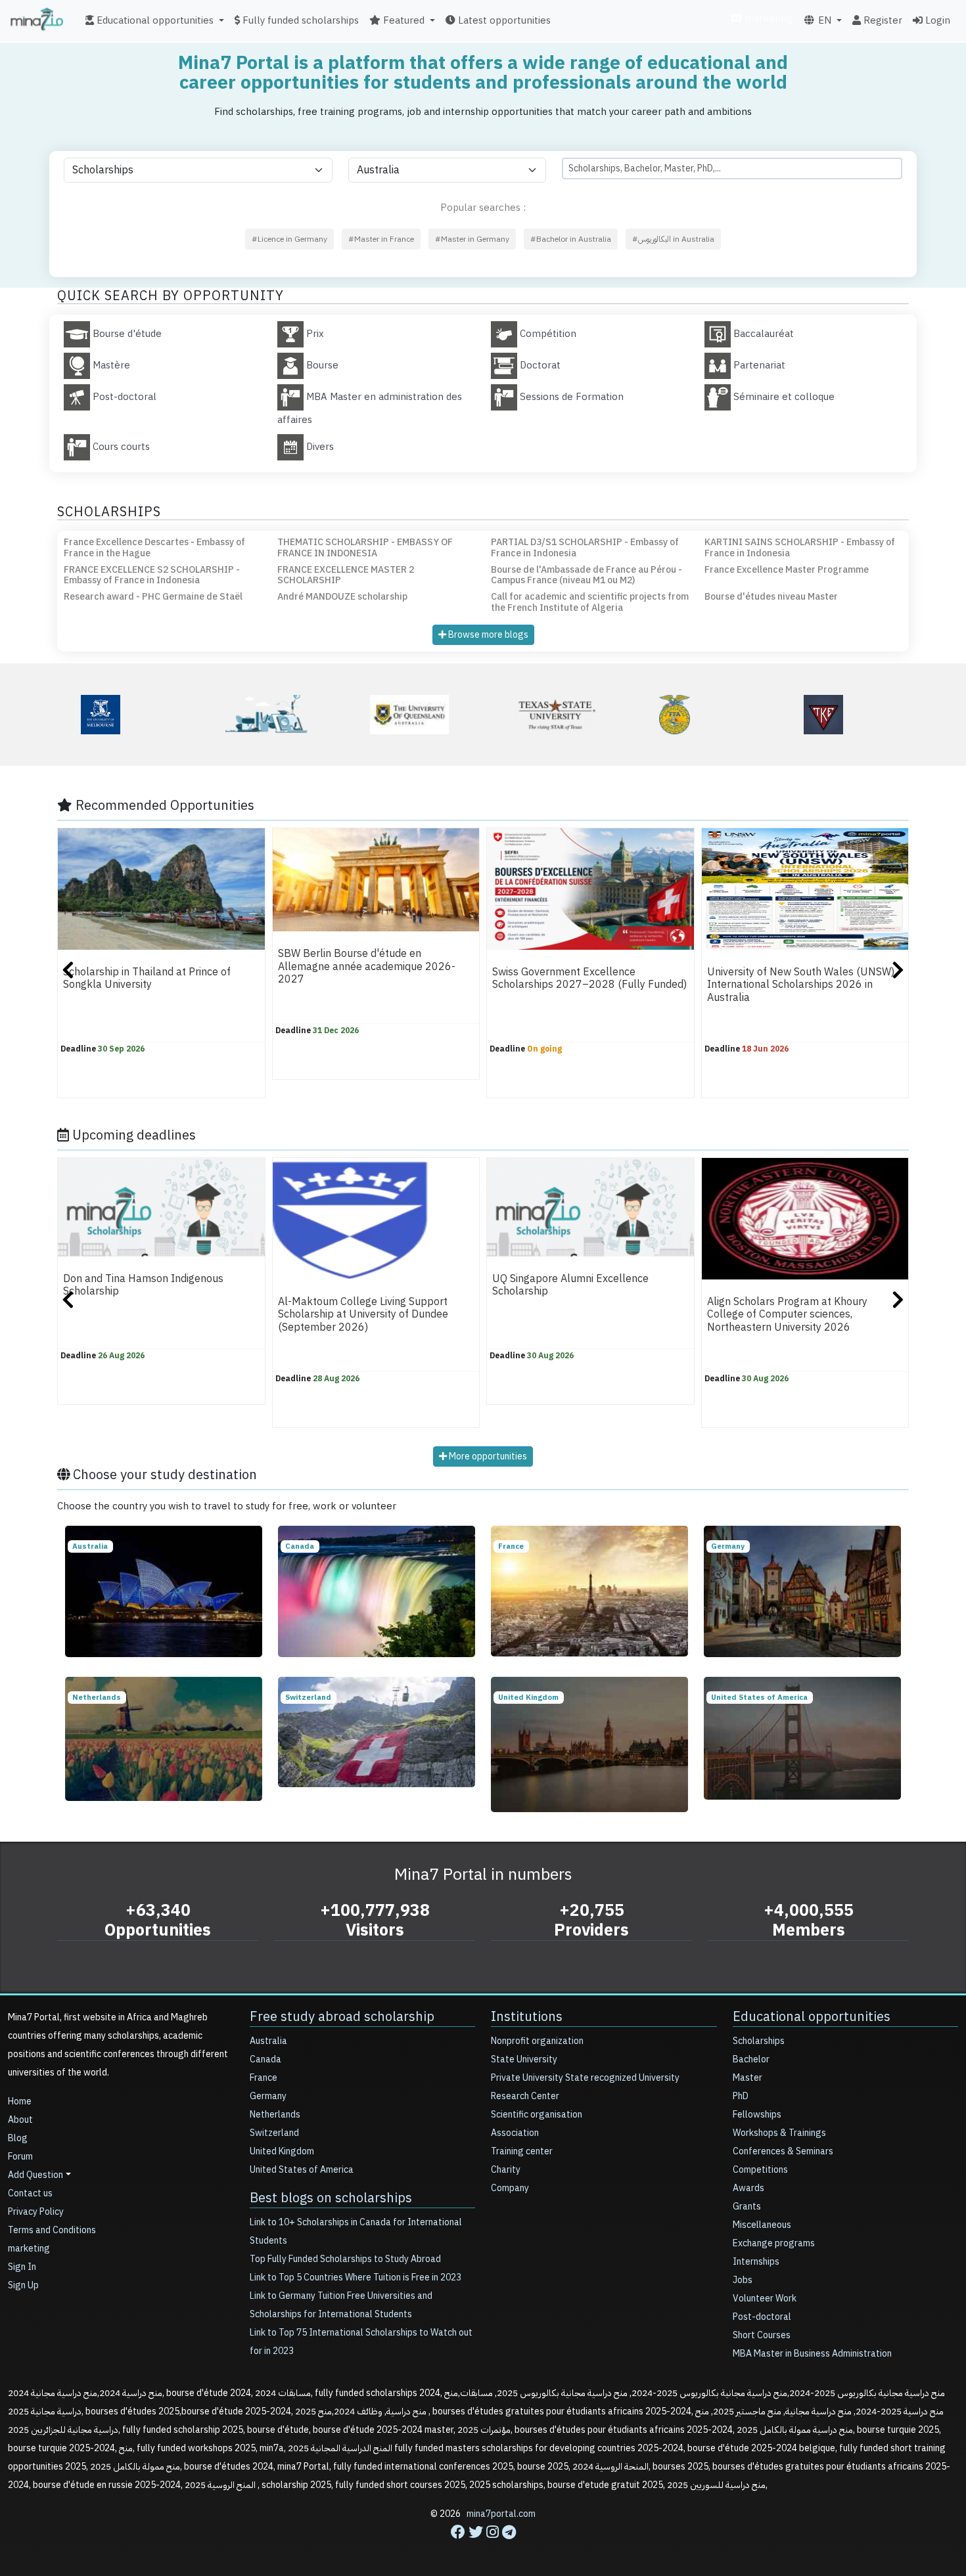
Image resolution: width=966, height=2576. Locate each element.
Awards (748, 2188)
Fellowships (757, 2115)
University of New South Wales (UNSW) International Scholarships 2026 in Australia (801, 985)
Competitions (760, 2170)
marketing (767, 18)
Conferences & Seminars (783, 2151)
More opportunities (487, 1456)
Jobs (743, 2280)
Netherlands (275, 2115)
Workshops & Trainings (779, 2133)
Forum (20, 2157)
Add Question (35, 2175)
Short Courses (762, 2335)
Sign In (22, 2267)
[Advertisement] (483, 2546)
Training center (522, 2151)
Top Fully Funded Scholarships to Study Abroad (345, 2259)
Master (747, 2078)
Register (882, 20)
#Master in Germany (472, 239)
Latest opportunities (503, 20)
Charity (506, 2170)
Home (20, 2101)
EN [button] (823, 20)
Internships (756, 2262)
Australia (268, 2041)
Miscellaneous (762, 2225)
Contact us (30, 2193)
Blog (18, 2138)
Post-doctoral (762, 2317)
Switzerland (274, 2133)
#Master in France (381, 239)
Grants (747, 2207)
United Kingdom (282, 2151)
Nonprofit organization (537, 2041)
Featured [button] (402, 20)
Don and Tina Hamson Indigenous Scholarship (143, 1285)
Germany (268, 2096)
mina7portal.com (501, 2514)
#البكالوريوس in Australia (673, 239)
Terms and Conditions (52, 2230)
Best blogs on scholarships (331, 2198)
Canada (265, 2059)
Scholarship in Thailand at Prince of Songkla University (147, 978)
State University (524, 2059)
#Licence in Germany (289, 239)
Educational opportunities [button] (154, 20)
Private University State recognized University (585, 2078)
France (264, 2078)
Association (515, 2133)
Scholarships (759, 2041)
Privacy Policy (36, 2212)
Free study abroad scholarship (342, 2016)
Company (510, 2188)
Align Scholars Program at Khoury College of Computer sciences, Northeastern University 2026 (787, 1315)
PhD (741, 2096)
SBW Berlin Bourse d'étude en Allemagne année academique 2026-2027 (367, 966)
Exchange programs (774, 2243)
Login (936, 20)
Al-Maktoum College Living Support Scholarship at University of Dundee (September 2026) (363, 1315)
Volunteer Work (765, 2298)
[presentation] (68, 972)
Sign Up (23, 2285)
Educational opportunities (812, 2016)
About (20, 2120)
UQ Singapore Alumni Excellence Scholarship (570, 1285)
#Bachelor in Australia (571, 239)
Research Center (525, 2096)
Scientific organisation (537, 2115)
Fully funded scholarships (299, 20)
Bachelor (751, 2059)
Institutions (527, 2016)
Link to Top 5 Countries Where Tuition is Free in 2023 (356, 2277)
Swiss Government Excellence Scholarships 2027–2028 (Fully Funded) (589, 978)
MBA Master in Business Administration (812, 2354)
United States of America (302, 2170)
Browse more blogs (487, 635)
